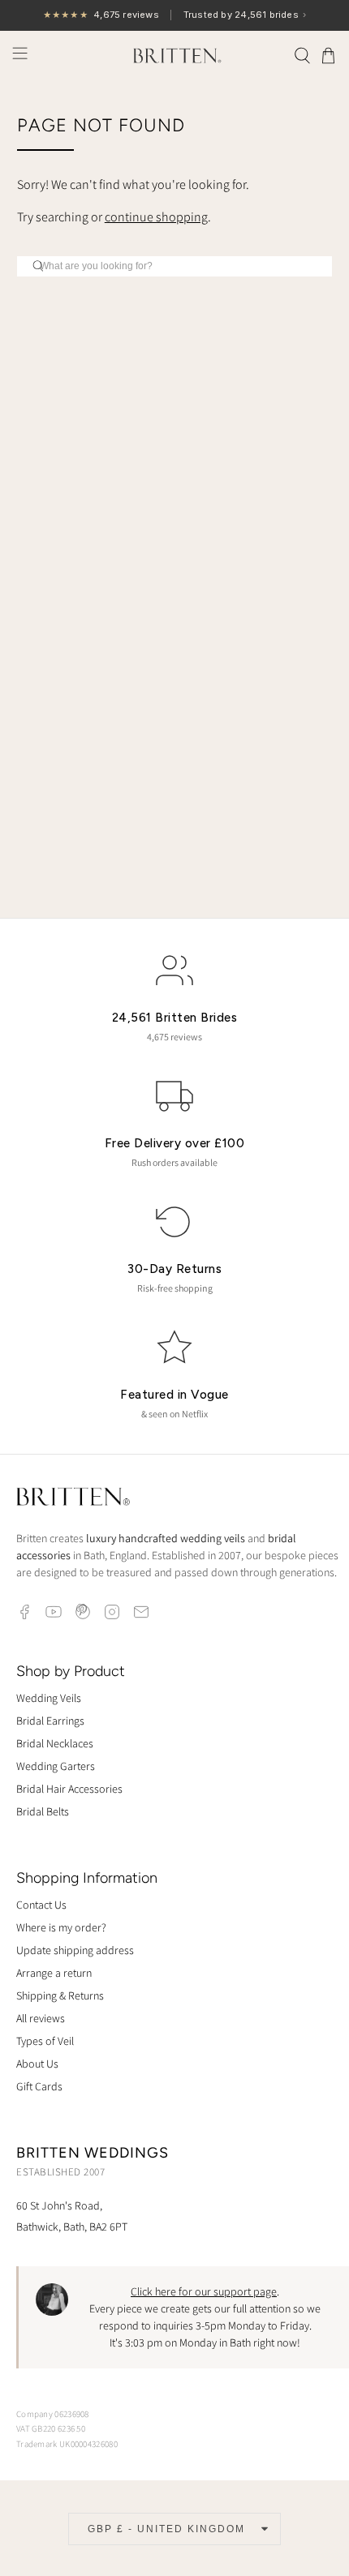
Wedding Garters (56, 1766)
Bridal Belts (43, 1811)
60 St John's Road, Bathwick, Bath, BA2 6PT (72, 2216)
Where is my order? (61, 1927)
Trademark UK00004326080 (67, 2444)
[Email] (141, 1612)
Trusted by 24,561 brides (174, 15)
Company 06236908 (53, 2414)
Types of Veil (45, 2041)
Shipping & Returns (60, 1995)
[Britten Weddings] (175, 55)
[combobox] (175, 266)
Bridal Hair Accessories (69, 1789)
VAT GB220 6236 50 (51, 2428)
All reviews (41, 2018)
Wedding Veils (49, 1698)
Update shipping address (75, 1950)
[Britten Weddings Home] (73, 1499)
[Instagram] (112, 1612)
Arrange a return (54, 1973)
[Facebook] (24, 1612)
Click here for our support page (204, 2291)
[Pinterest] (83, 1612)
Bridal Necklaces (55, 1743)
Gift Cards (39, 2086)
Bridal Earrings (50, 1721)
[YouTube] (54, 1612)
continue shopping (156, 217)
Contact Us (41, 1905)
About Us (37, 2064)
